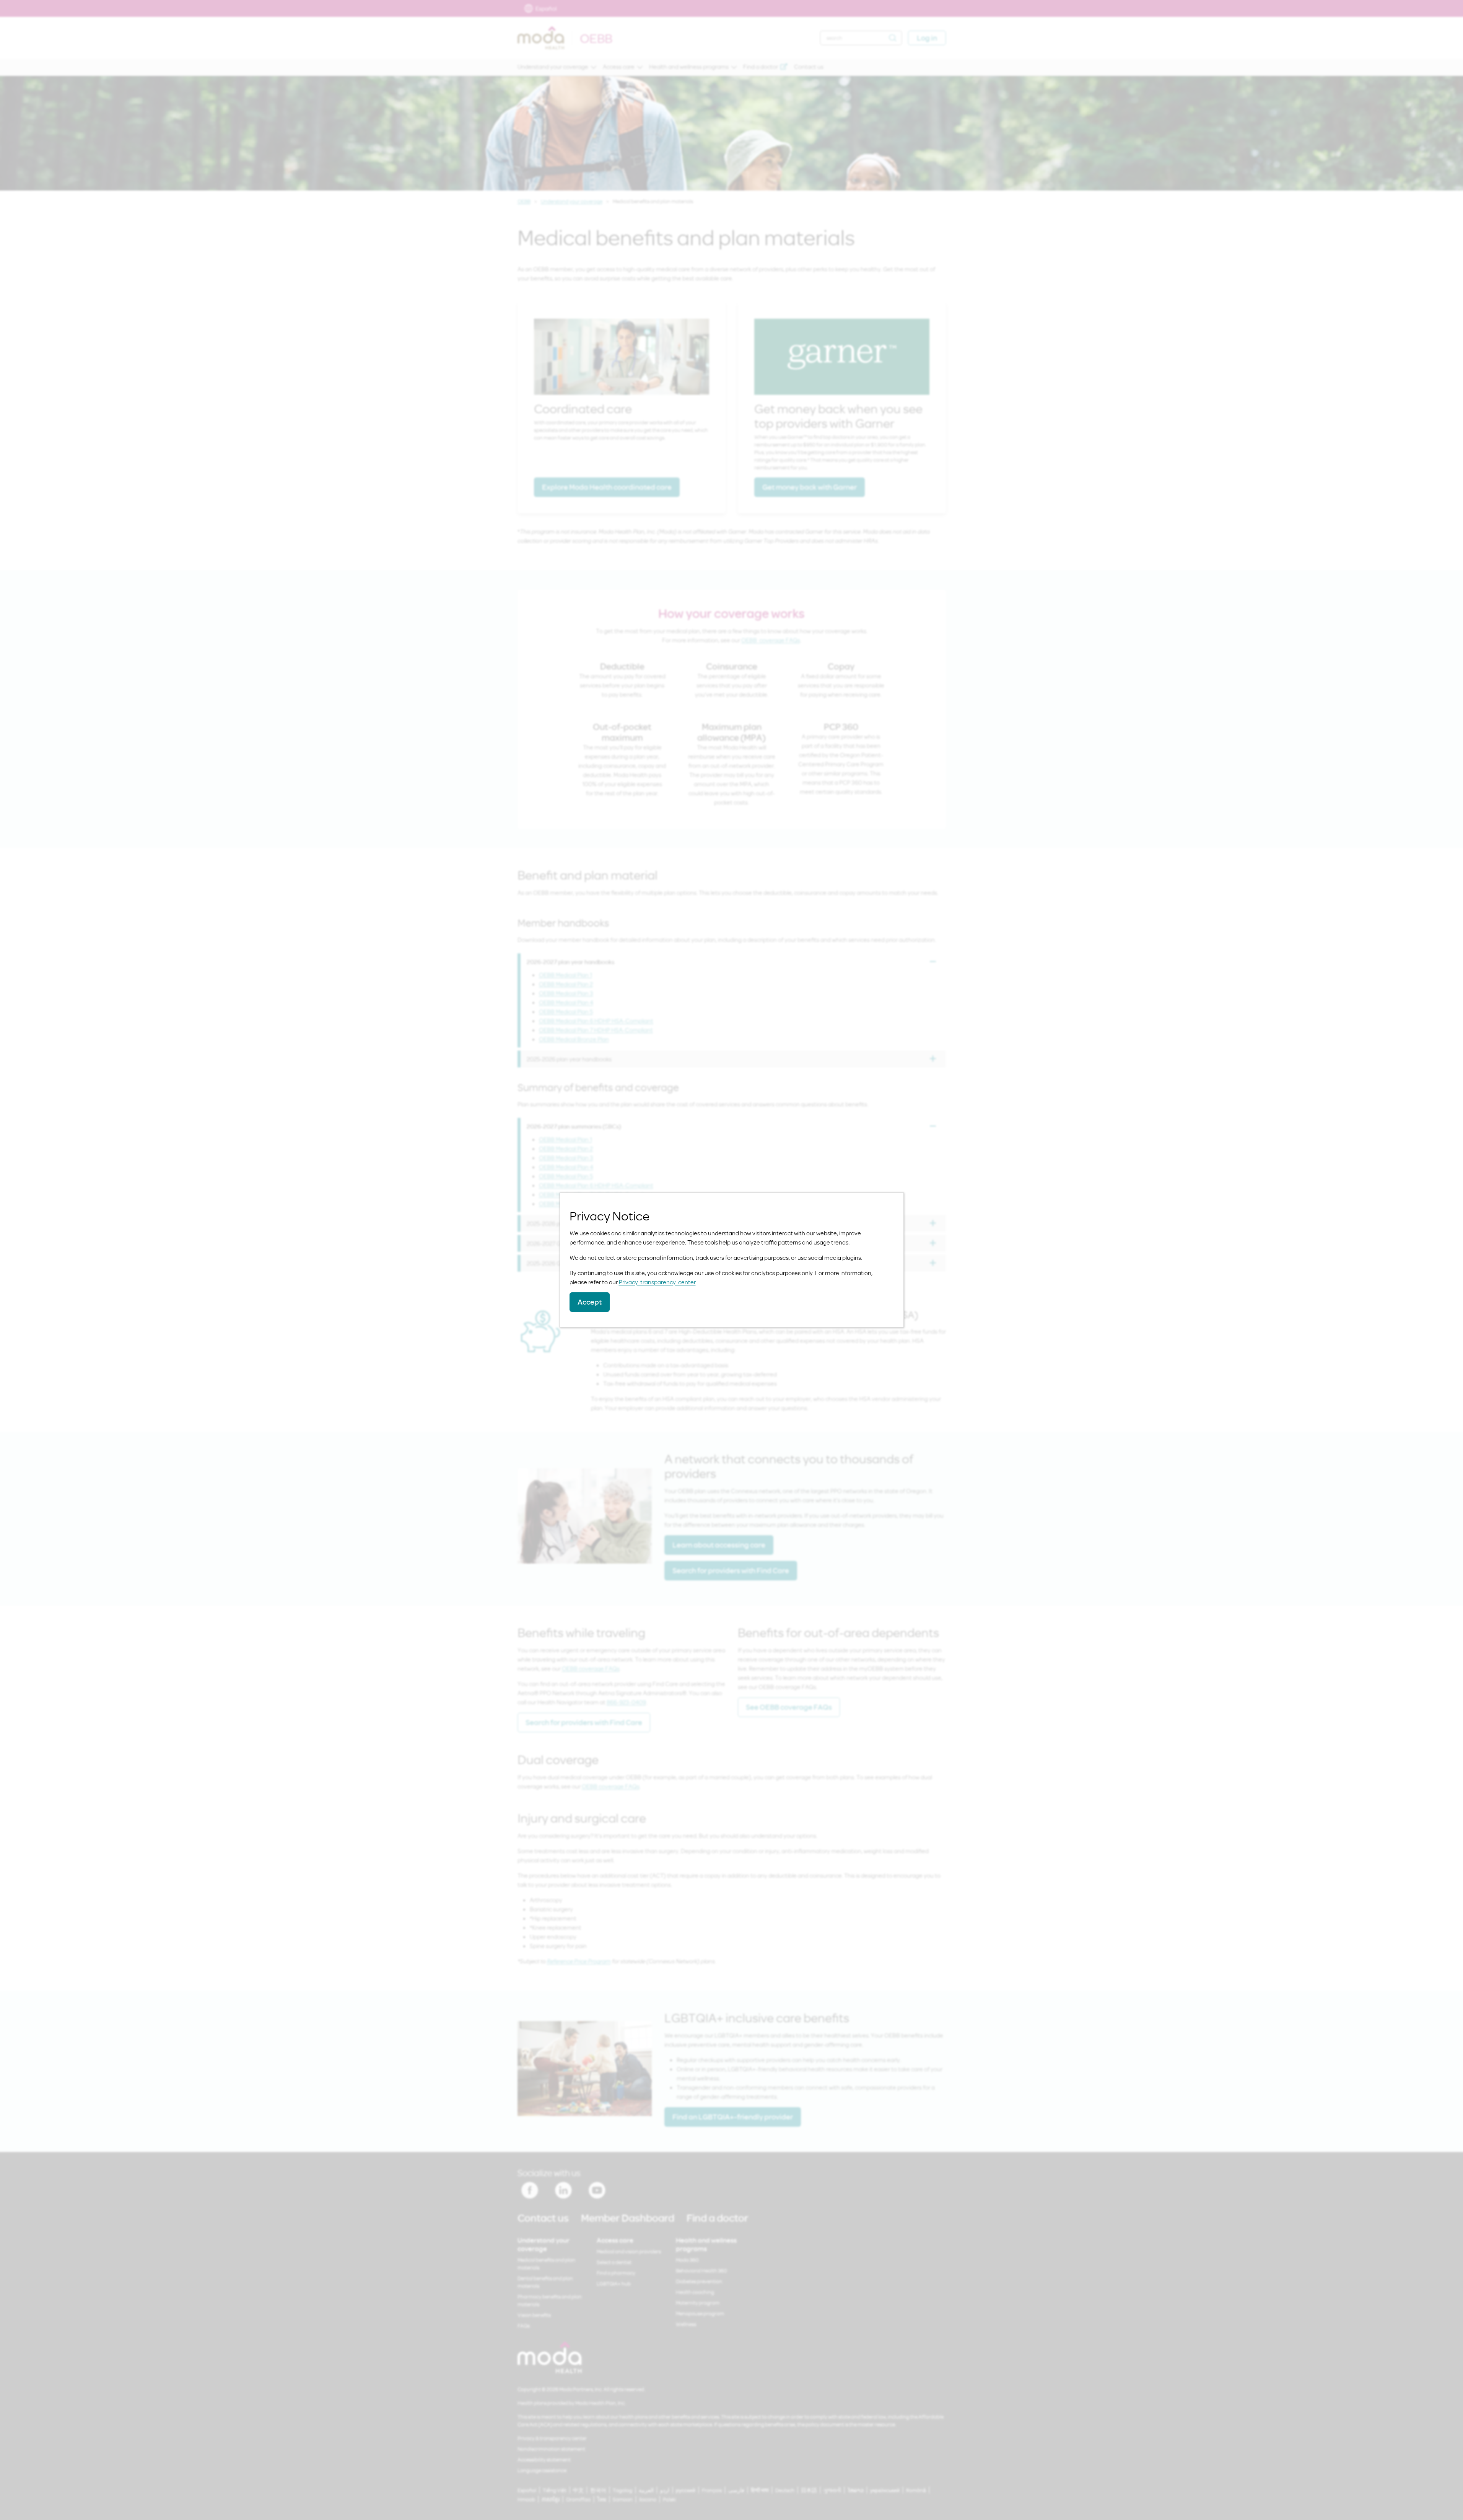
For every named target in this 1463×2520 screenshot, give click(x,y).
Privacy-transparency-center (657, 1282)
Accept (590, 1302)
